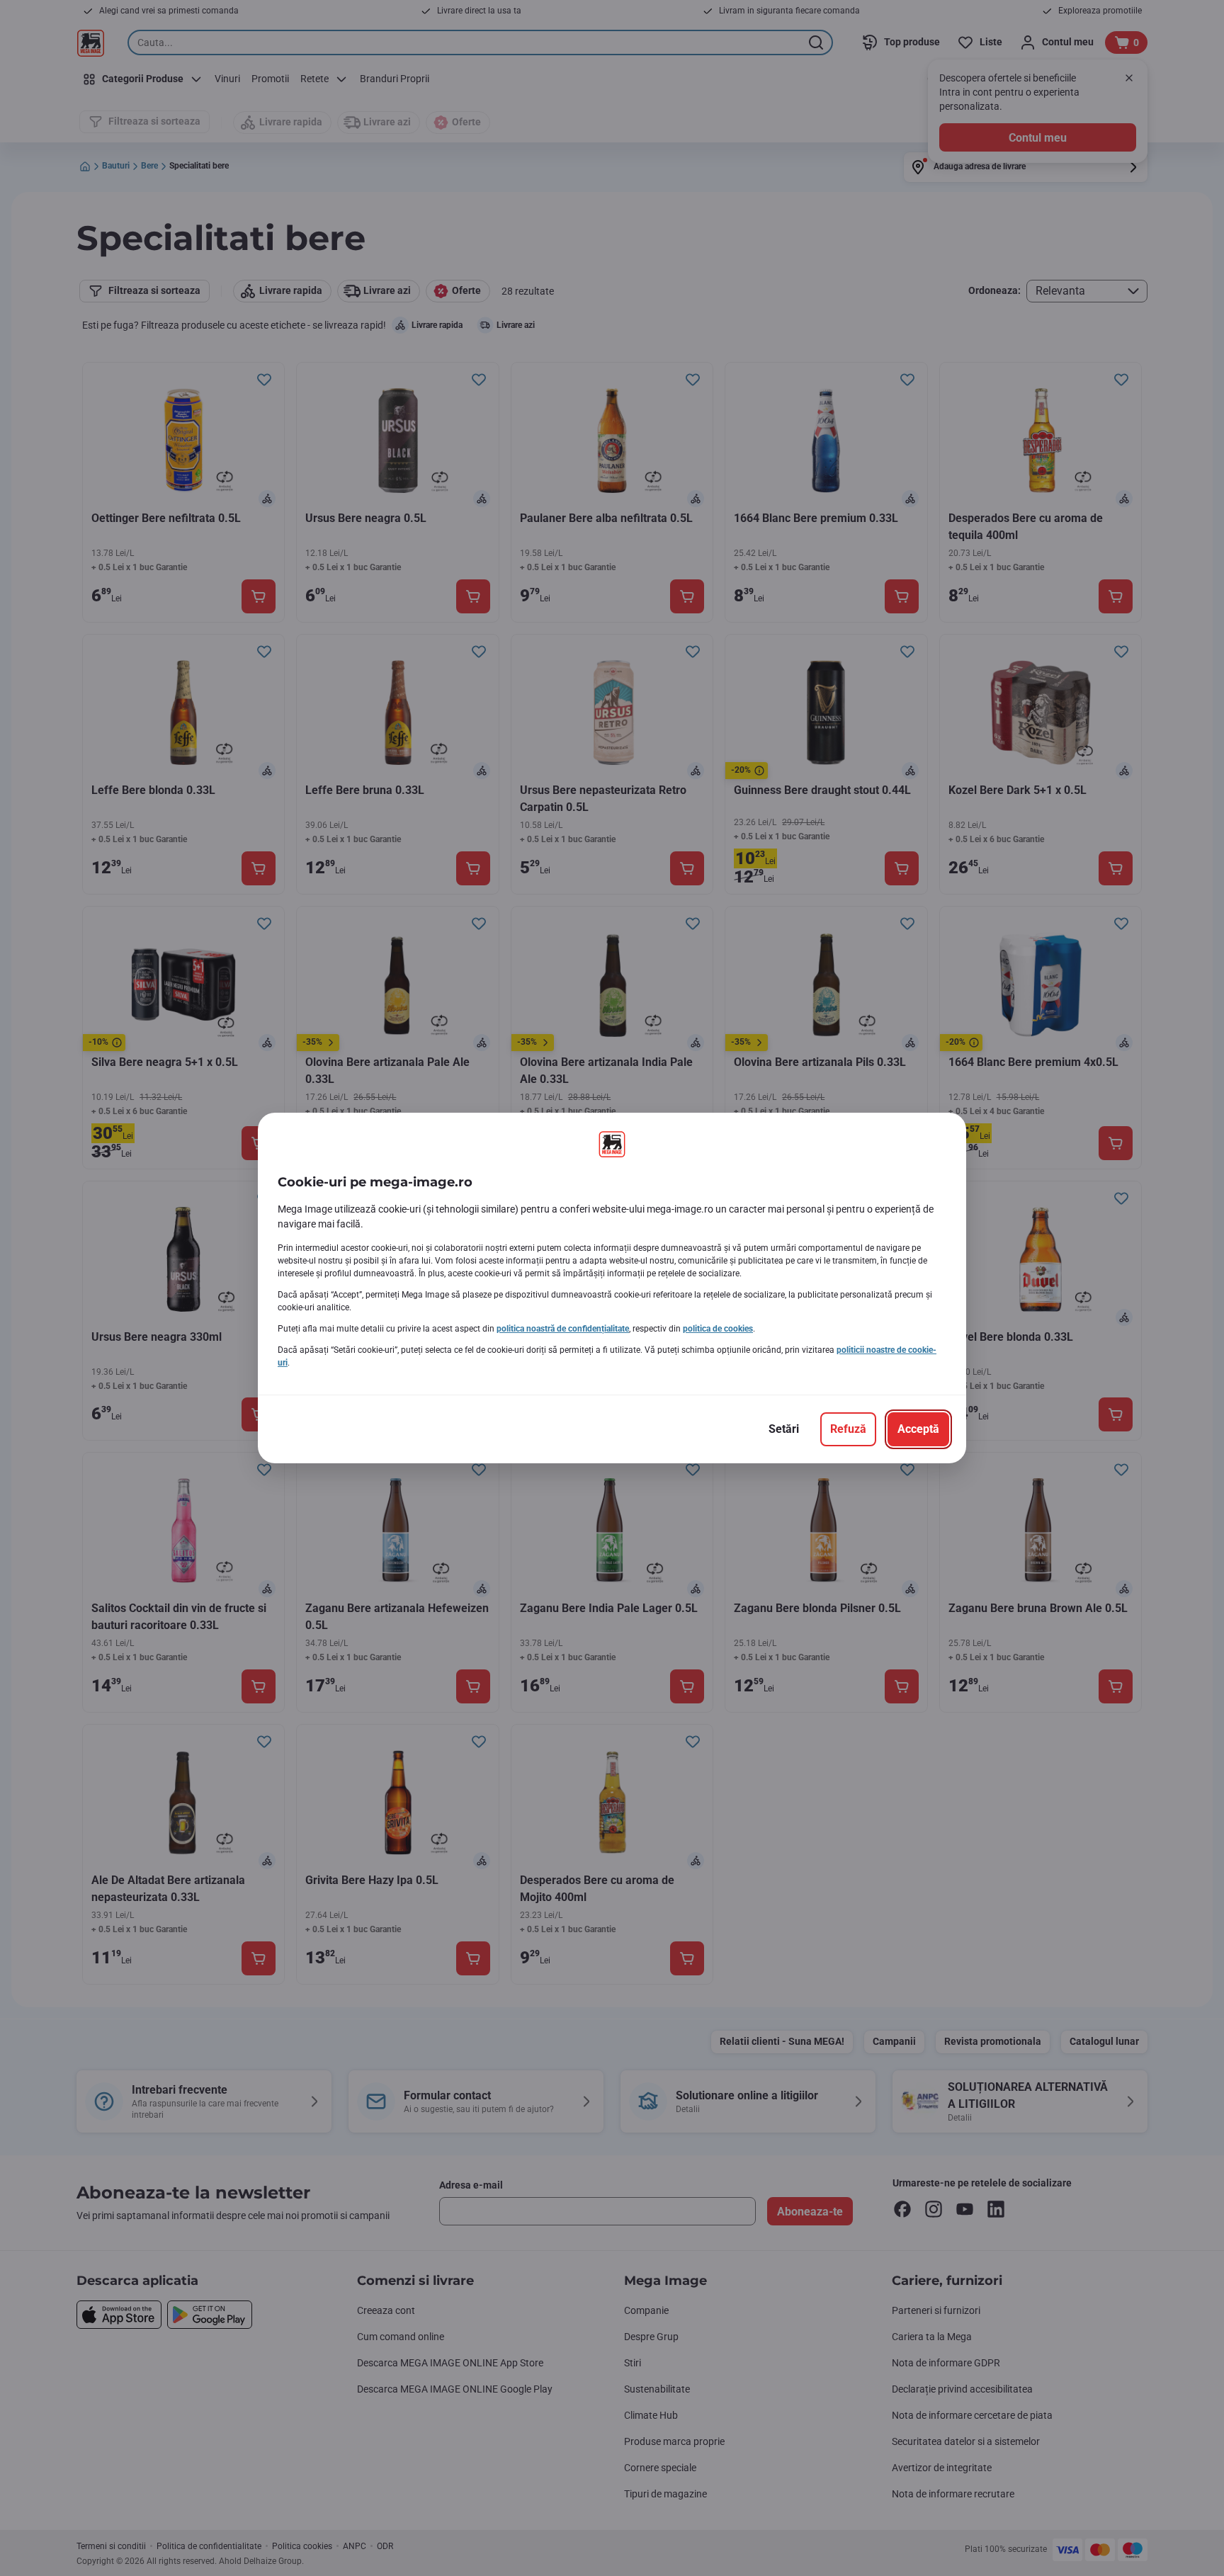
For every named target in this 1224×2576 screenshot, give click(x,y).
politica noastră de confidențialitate (563, 1329)
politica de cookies (718, 1329)
